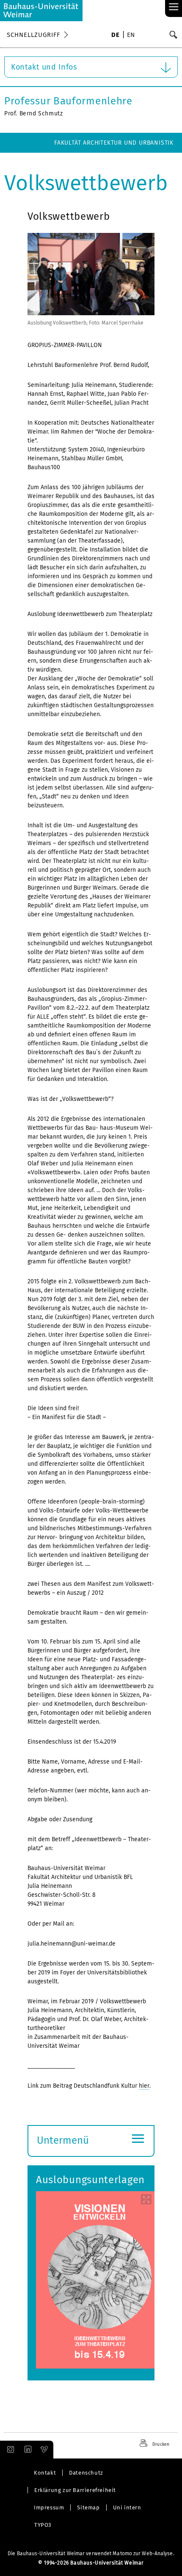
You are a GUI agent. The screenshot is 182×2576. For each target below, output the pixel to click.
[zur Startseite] (41, 11)
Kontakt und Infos (44, 67)
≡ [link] (174, 7)
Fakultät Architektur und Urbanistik (114, 143)
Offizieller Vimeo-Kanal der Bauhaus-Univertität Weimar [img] (44, 2450)
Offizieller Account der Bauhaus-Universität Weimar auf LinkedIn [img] (27, 2450)
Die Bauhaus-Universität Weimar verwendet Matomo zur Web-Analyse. (91, 2554)
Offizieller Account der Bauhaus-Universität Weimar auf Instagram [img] (9, 2450)
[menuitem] (115, 36)
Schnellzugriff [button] (33, 35)
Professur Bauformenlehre (68, 101)
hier (144, 2086)
